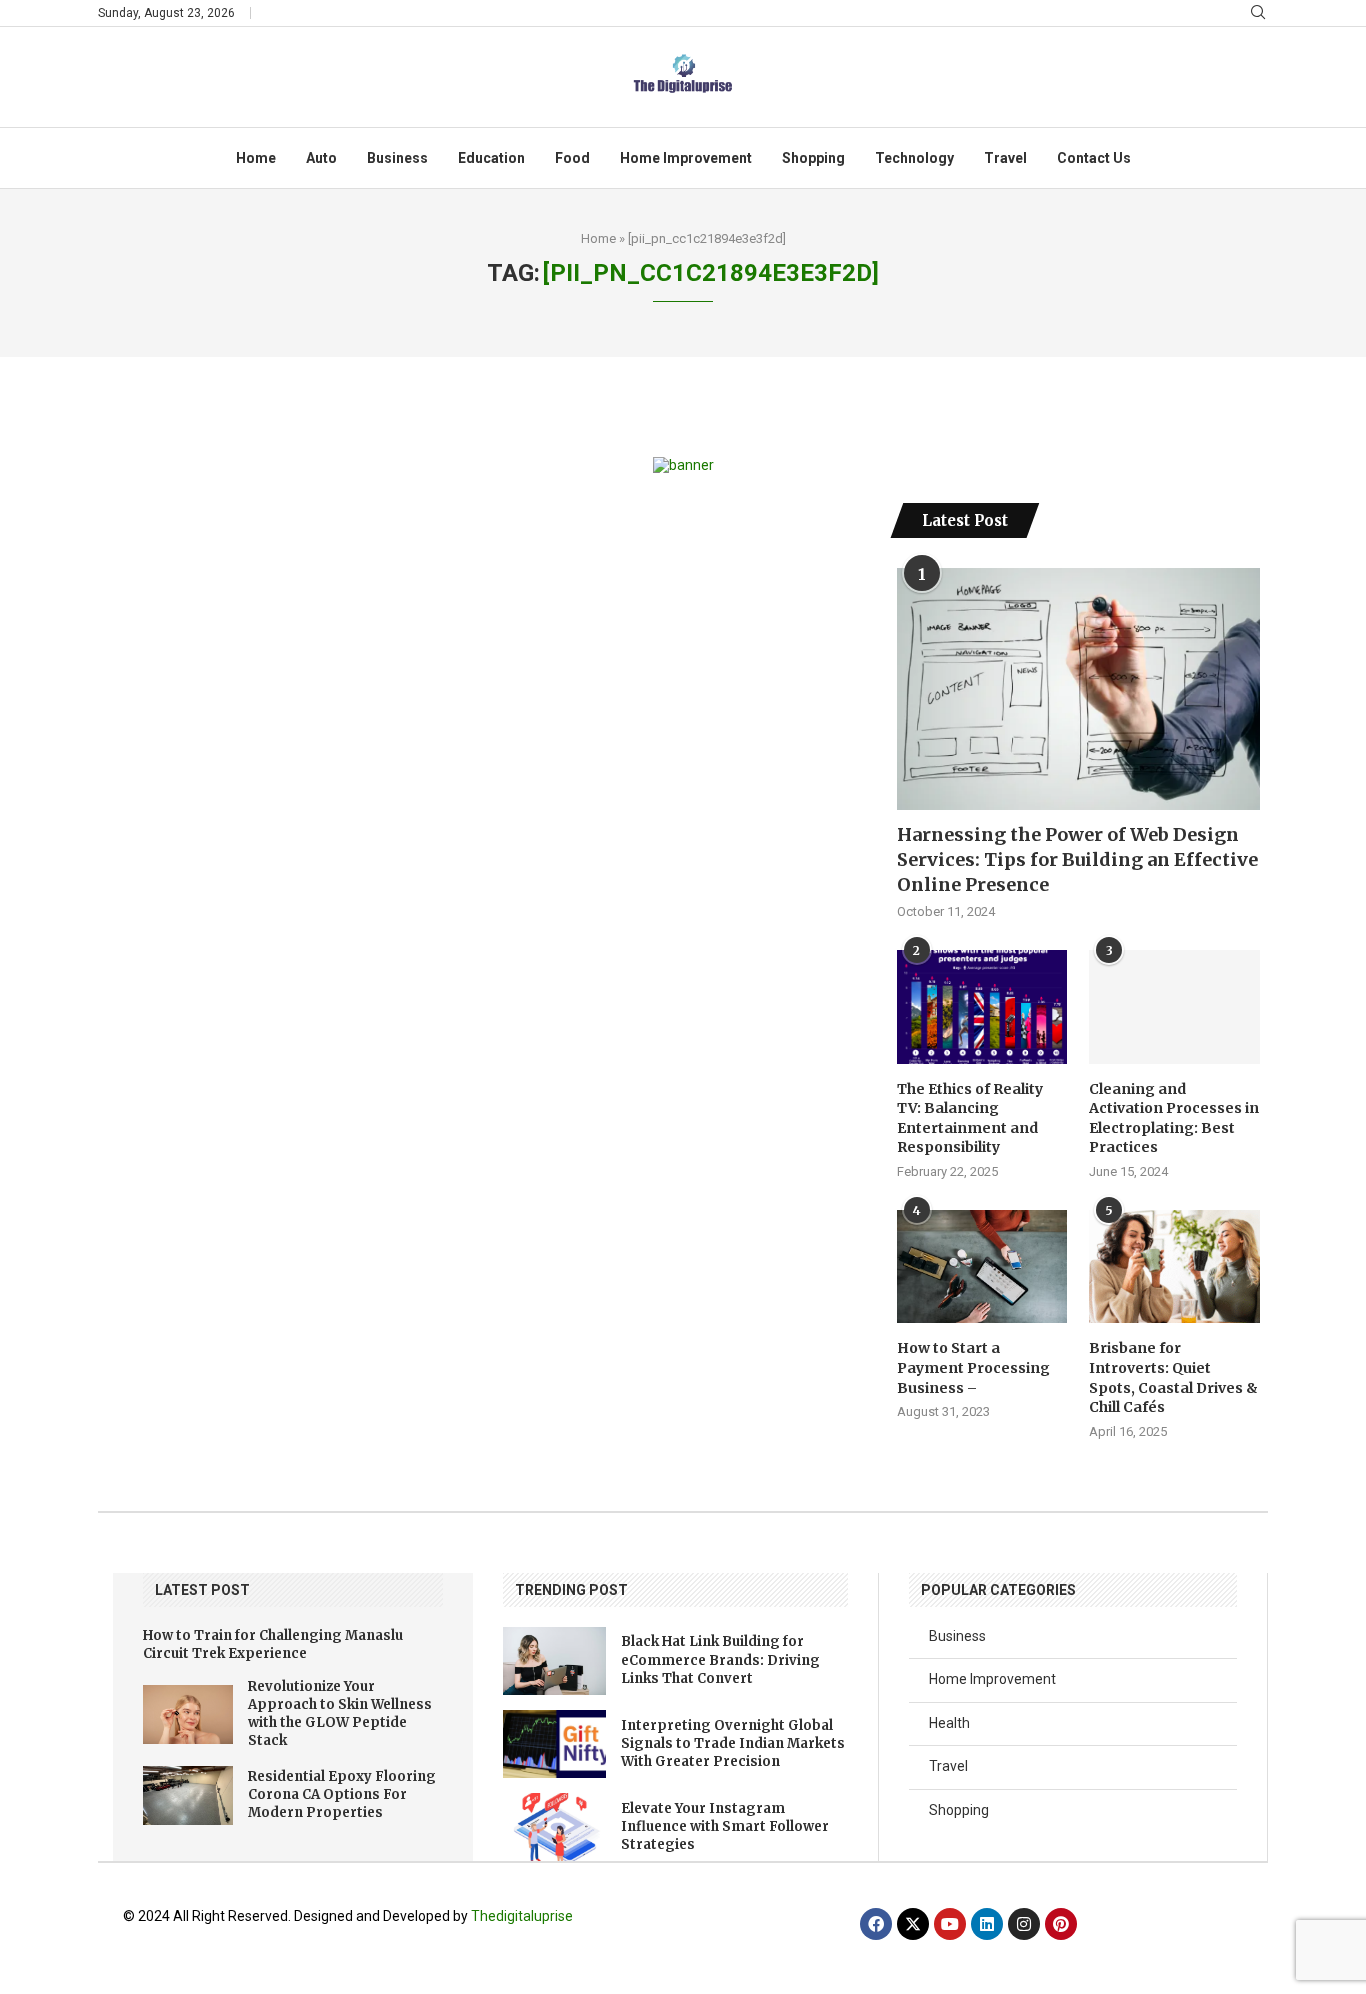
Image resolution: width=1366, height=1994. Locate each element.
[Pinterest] (1061, 1924)
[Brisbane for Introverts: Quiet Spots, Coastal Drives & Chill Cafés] (1174, 1267)
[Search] (1258, 13)
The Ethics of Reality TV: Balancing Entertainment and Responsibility (970, 1118)
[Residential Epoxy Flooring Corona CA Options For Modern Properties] (188, 1795)
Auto (321, 158)
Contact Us (1094, 158)
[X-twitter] (913, 1924)
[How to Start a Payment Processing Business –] (982, 1267)
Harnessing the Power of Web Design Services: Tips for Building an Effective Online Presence (1077, 859)
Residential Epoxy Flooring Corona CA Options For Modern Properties (342, 1794)
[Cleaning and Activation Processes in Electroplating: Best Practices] (1174, 1007)
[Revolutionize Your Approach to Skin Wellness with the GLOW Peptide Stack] (188, 1714)
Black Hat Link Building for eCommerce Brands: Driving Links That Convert (720, 1659)
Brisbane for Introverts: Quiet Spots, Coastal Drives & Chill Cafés (1173, 1377)
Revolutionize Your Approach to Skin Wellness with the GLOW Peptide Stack (340, 1714)
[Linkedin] (987, 1924)
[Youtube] (950, 1924)
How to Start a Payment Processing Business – (973, 1367)
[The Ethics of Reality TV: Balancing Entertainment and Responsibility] (982, 1007)
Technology (914, 158)
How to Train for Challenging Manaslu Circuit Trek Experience (273, 1644)
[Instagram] (1024, 1924)
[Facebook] (876, 1924)
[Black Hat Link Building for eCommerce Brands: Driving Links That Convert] (554, 1661)
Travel (1005, 158)
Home (256, 158)
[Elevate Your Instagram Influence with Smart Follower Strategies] (554, 1827)
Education (491, 158)
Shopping (813, 158)
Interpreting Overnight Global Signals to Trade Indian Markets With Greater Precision (733, 1743)
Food (572, 158)
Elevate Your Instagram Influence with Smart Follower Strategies (725, 1826)
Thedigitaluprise (522, 1916)
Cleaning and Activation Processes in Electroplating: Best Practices (1174, 1118)
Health (949, 1723)
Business (397, 158)
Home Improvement (686, 158)
